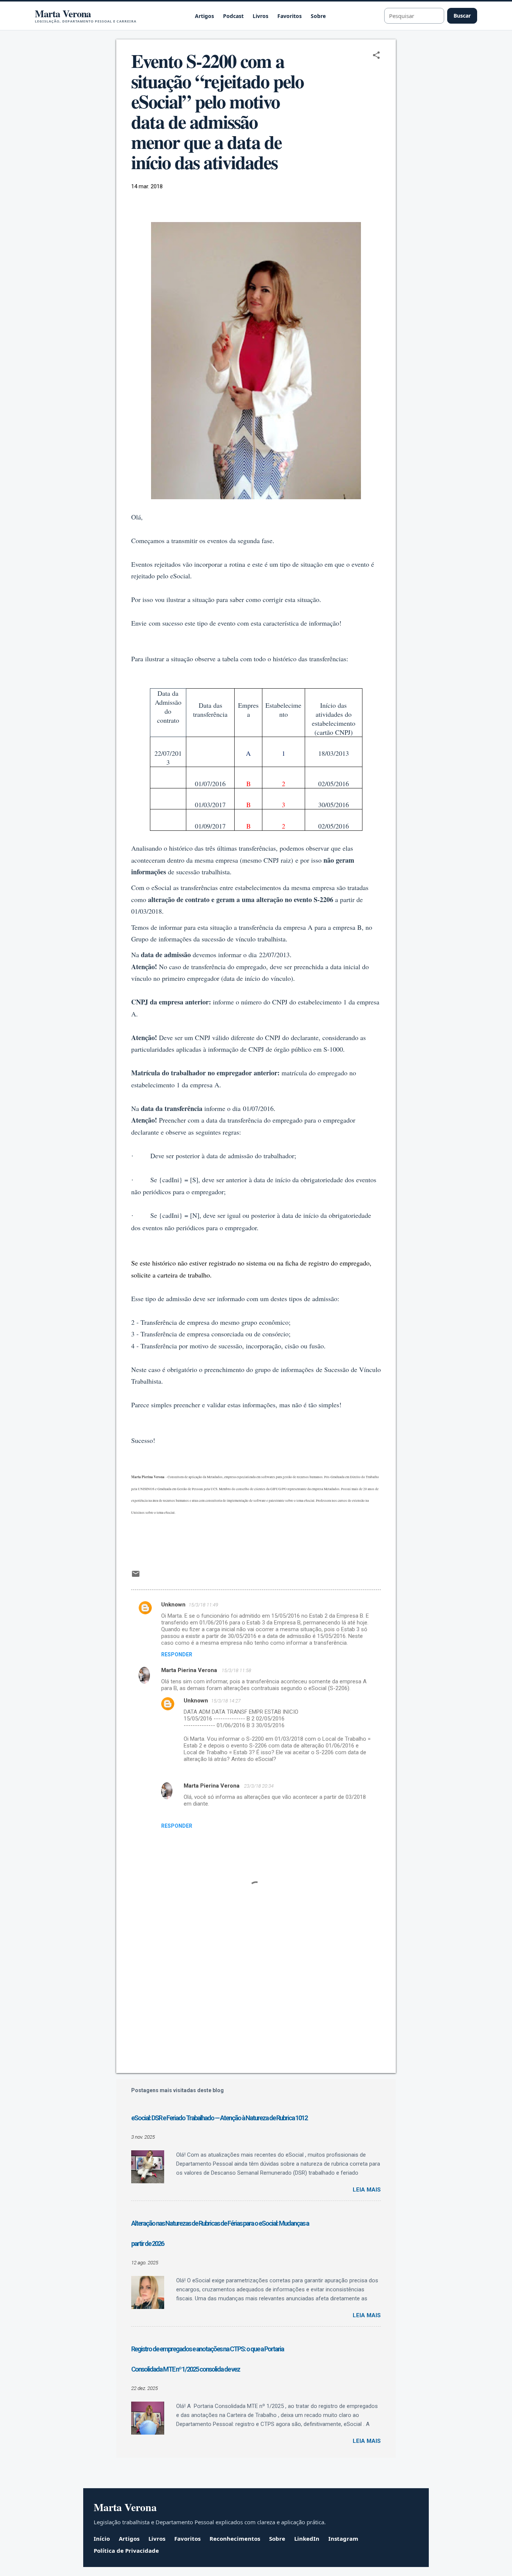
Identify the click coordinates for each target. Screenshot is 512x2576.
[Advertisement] (256, 2003)
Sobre (318, 16)
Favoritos (290, 16)
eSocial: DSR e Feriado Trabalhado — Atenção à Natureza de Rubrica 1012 (219, 2118)
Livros (260, 16)
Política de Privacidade (126, 2550)
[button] (376, 56)
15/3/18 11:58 (236, 1670)
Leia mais (367, 2190)
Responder (177, 1654)
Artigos (204, 16)
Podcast (233, 16)
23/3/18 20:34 (259, 1786)
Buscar (462, 16)
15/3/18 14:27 (226, 1701)
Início (102, 2538)
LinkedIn (307, 2538)
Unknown (173, 1605)
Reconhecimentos (235, 2538)
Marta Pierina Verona (190, 1670)
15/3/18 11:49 (203, 1605)
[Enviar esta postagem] (136, 1576)
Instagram (343, 2538)
